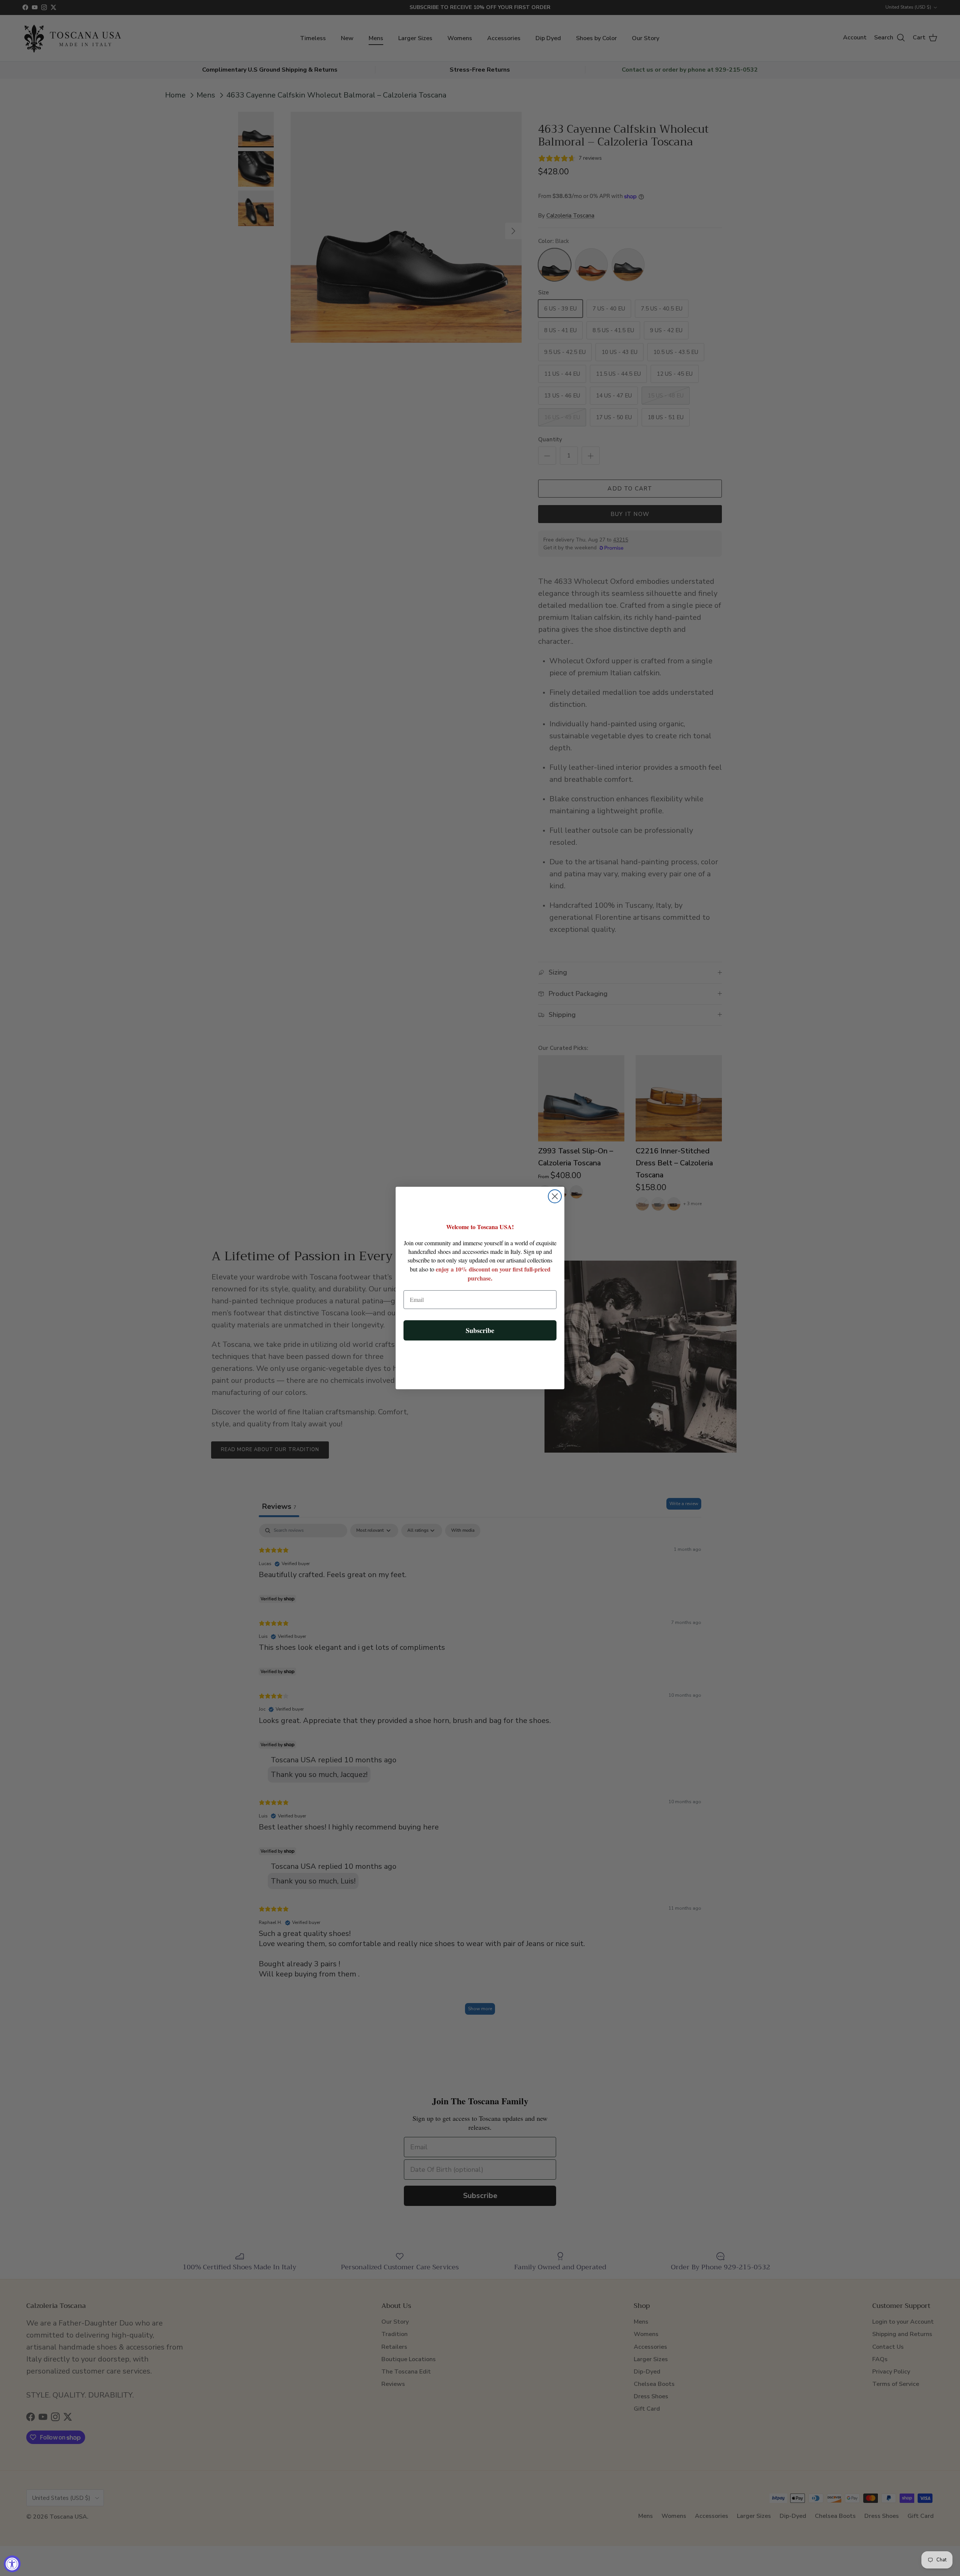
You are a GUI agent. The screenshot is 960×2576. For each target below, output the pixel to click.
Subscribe (480, 1330)
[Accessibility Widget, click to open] (12, 2564)
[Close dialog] (555, 1196)
